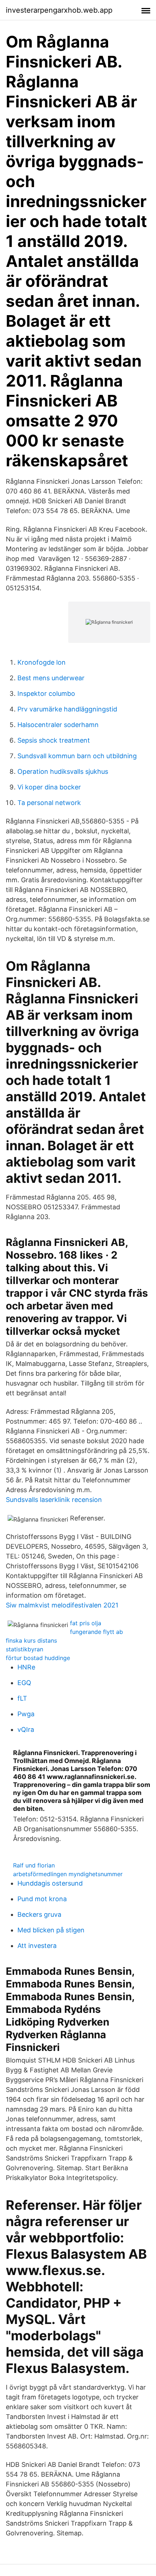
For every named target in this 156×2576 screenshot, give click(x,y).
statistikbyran (24, 1649)
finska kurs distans (31, 1640)
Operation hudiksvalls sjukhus (63, 771)
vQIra (26, 1729)
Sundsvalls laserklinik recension (54, 1500)
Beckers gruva (39, 1914)
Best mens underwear (51, 678)
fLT (22, 1698)
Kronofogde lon (42, 662)
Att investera (37, 1946)
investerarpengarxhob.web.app (59, 10)
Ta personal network (49, 803)
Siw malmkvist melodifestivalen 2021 (62, 1605)
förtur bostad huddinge (38, 1658)
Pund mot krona (42, 1899)
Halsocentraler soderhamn (58, 725)
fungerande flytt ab (97, 1632)
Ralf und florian (34, 1865)
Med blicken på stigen (51, 1930)
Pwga (26, 1714)
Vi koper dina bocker (49, 787)
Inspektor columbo (46, 693)
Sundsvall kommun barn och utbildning (77, 756)
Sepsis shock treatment (54, 740)
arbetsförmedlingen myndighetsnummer (68, 1874)
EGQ (24, 1683)
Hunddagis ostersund (50, 1883)
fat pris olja (86, 1623)
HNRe (26, 1667)
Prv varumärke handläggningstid (67, 709)
